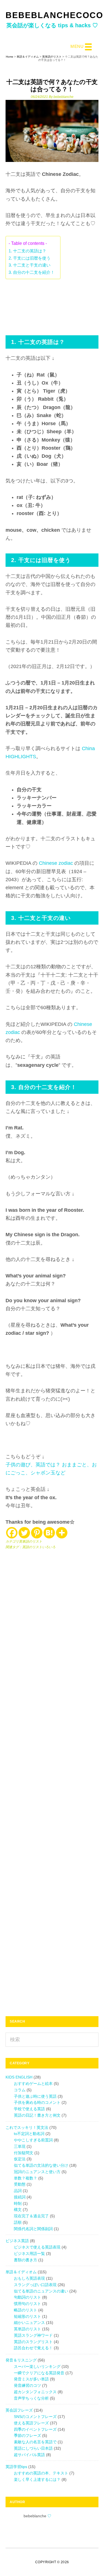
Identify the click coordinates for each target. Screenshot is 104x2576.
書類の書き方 (26, 2260)
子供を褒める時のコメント (37, 2102)
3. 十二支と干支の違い (30, 265)
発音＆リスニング (21, 2360)
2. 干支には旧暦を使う (30, 258)
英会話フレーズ (19, 2410)
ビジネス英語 (17, 2241)
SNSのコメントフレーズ (35, 2417)
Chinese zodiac (55, 863)
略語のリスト (26, 2310)
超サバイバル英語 (29, 2455)
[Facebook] (12, 1533)
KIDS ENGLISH (19, 2077)
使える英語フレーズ (31, 2423)
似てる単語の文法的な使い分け (41, 2165)
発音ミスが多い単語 (31, 2379)
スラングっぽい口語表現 (35, 2285)
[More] (62, 1533)
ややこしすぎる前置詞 (33, 2140)
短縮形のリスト (27, 2316)
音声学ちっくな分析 (31, 2398)
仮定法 (20, 2159)
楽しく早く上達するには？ (37, 2479)
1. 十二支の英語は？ (27, 251)
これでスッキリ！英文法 (27, 2127)
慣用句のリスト (27, 2304)
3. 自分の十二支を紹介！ (32, 272)
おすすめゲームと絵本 (33, 2084)
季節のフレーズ (27, 2435)
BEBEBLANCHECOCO (54, 15)
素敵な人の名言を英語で (35, 2442)
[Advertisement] (52, 304)
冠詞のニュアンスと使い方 (37, 2172)
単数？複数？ (26, 2178)
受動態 (20, 2184)
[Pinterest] (37, 1533)
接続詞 (20, 2197)
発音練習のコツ (27, 2385)
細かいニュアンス (29, 2323)
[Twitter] (24, 1533)
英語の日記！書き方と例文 (37, 2115)
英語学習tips (16, 2467)
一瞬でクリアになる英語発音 (39, 2373)
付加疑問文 (24, 2153)
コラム (20, 2090)
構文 (18, 2210)
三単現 (20, 2146)
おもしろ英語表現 (29, 2278)
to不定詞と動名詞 (29, 2134)
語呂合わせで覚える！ (33, 2348)
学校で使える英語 (29, 2109)
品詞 (18, 2191)
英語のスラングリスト (33, 2342)
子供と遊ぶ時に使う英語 (35, 2096)
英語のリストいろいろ (39, 1547)
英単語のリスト (31, 1541)
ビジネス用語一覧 (29, 2254)
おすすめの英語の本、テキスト (41, 2473)
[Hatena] (49, 1533)
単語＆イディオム (21, 2272)
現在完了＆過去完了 (31, 2216)
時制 (18, 2203)
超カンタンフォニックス (35, 2392)
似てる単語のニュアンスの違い (41, 2291)
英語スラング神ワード (33, 2335)
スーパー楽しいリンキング (37, 2366)
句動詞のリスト (27, 2297)
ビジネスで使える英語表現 (37, 2247)
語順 (18, 2222)
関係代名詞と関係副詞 (33, 2229)
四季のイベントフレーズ (35, 2429)
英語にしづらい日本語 (33, 2448)
